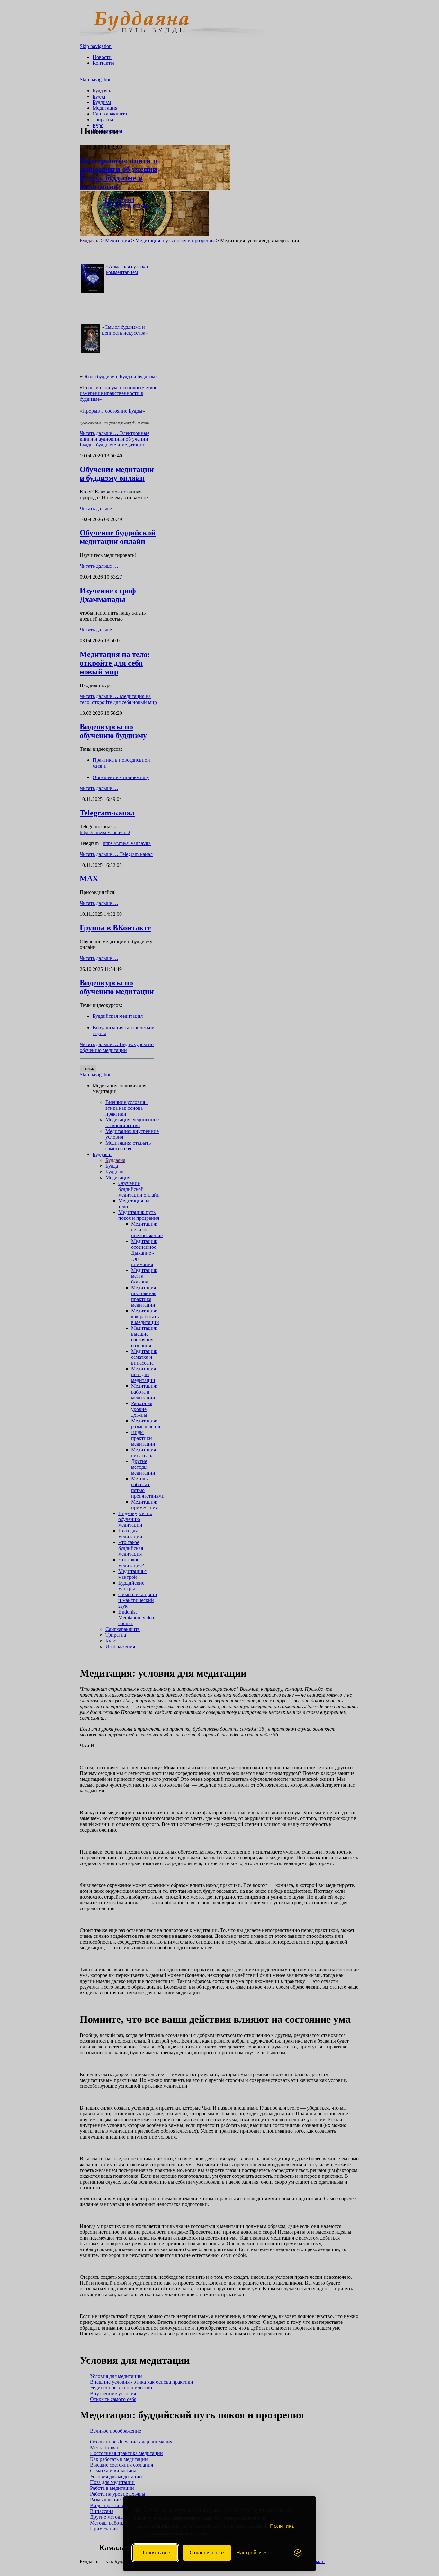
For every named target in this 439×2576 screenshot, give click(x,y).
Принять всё (155, 2553)
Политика (282, 2526)
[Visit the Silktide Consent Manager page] (298, 2553)
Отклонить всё (207, 2553)
